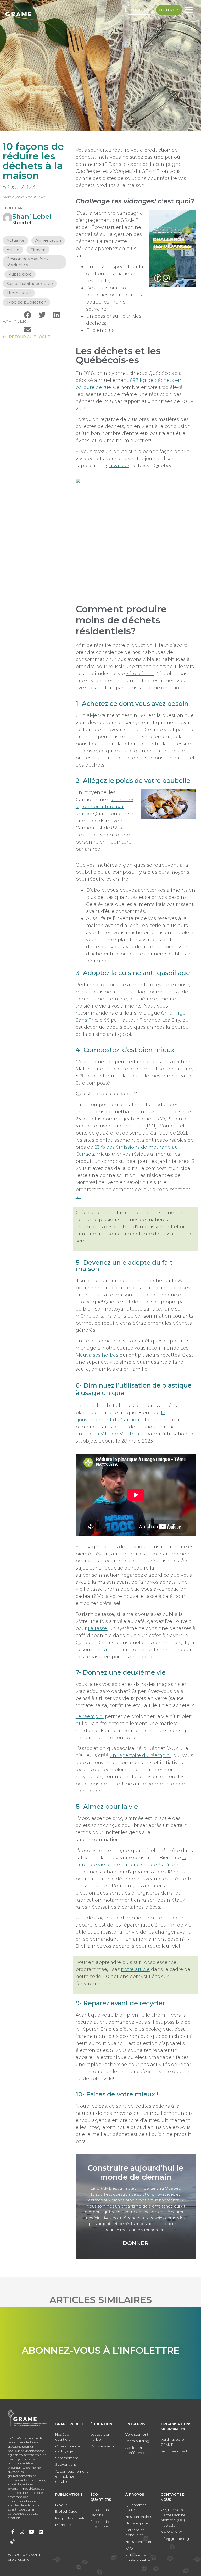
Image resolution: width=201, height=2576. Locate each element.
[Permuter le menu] (189, 10)
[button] (28, 315)
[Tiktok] (13, 2541)
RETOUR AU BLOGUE (28, 337)
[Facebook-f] (13, 2532)
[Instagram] (22, 2532)
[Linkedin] (41, 2532)
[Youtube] (31, 2532)
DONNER (136, 2243)
